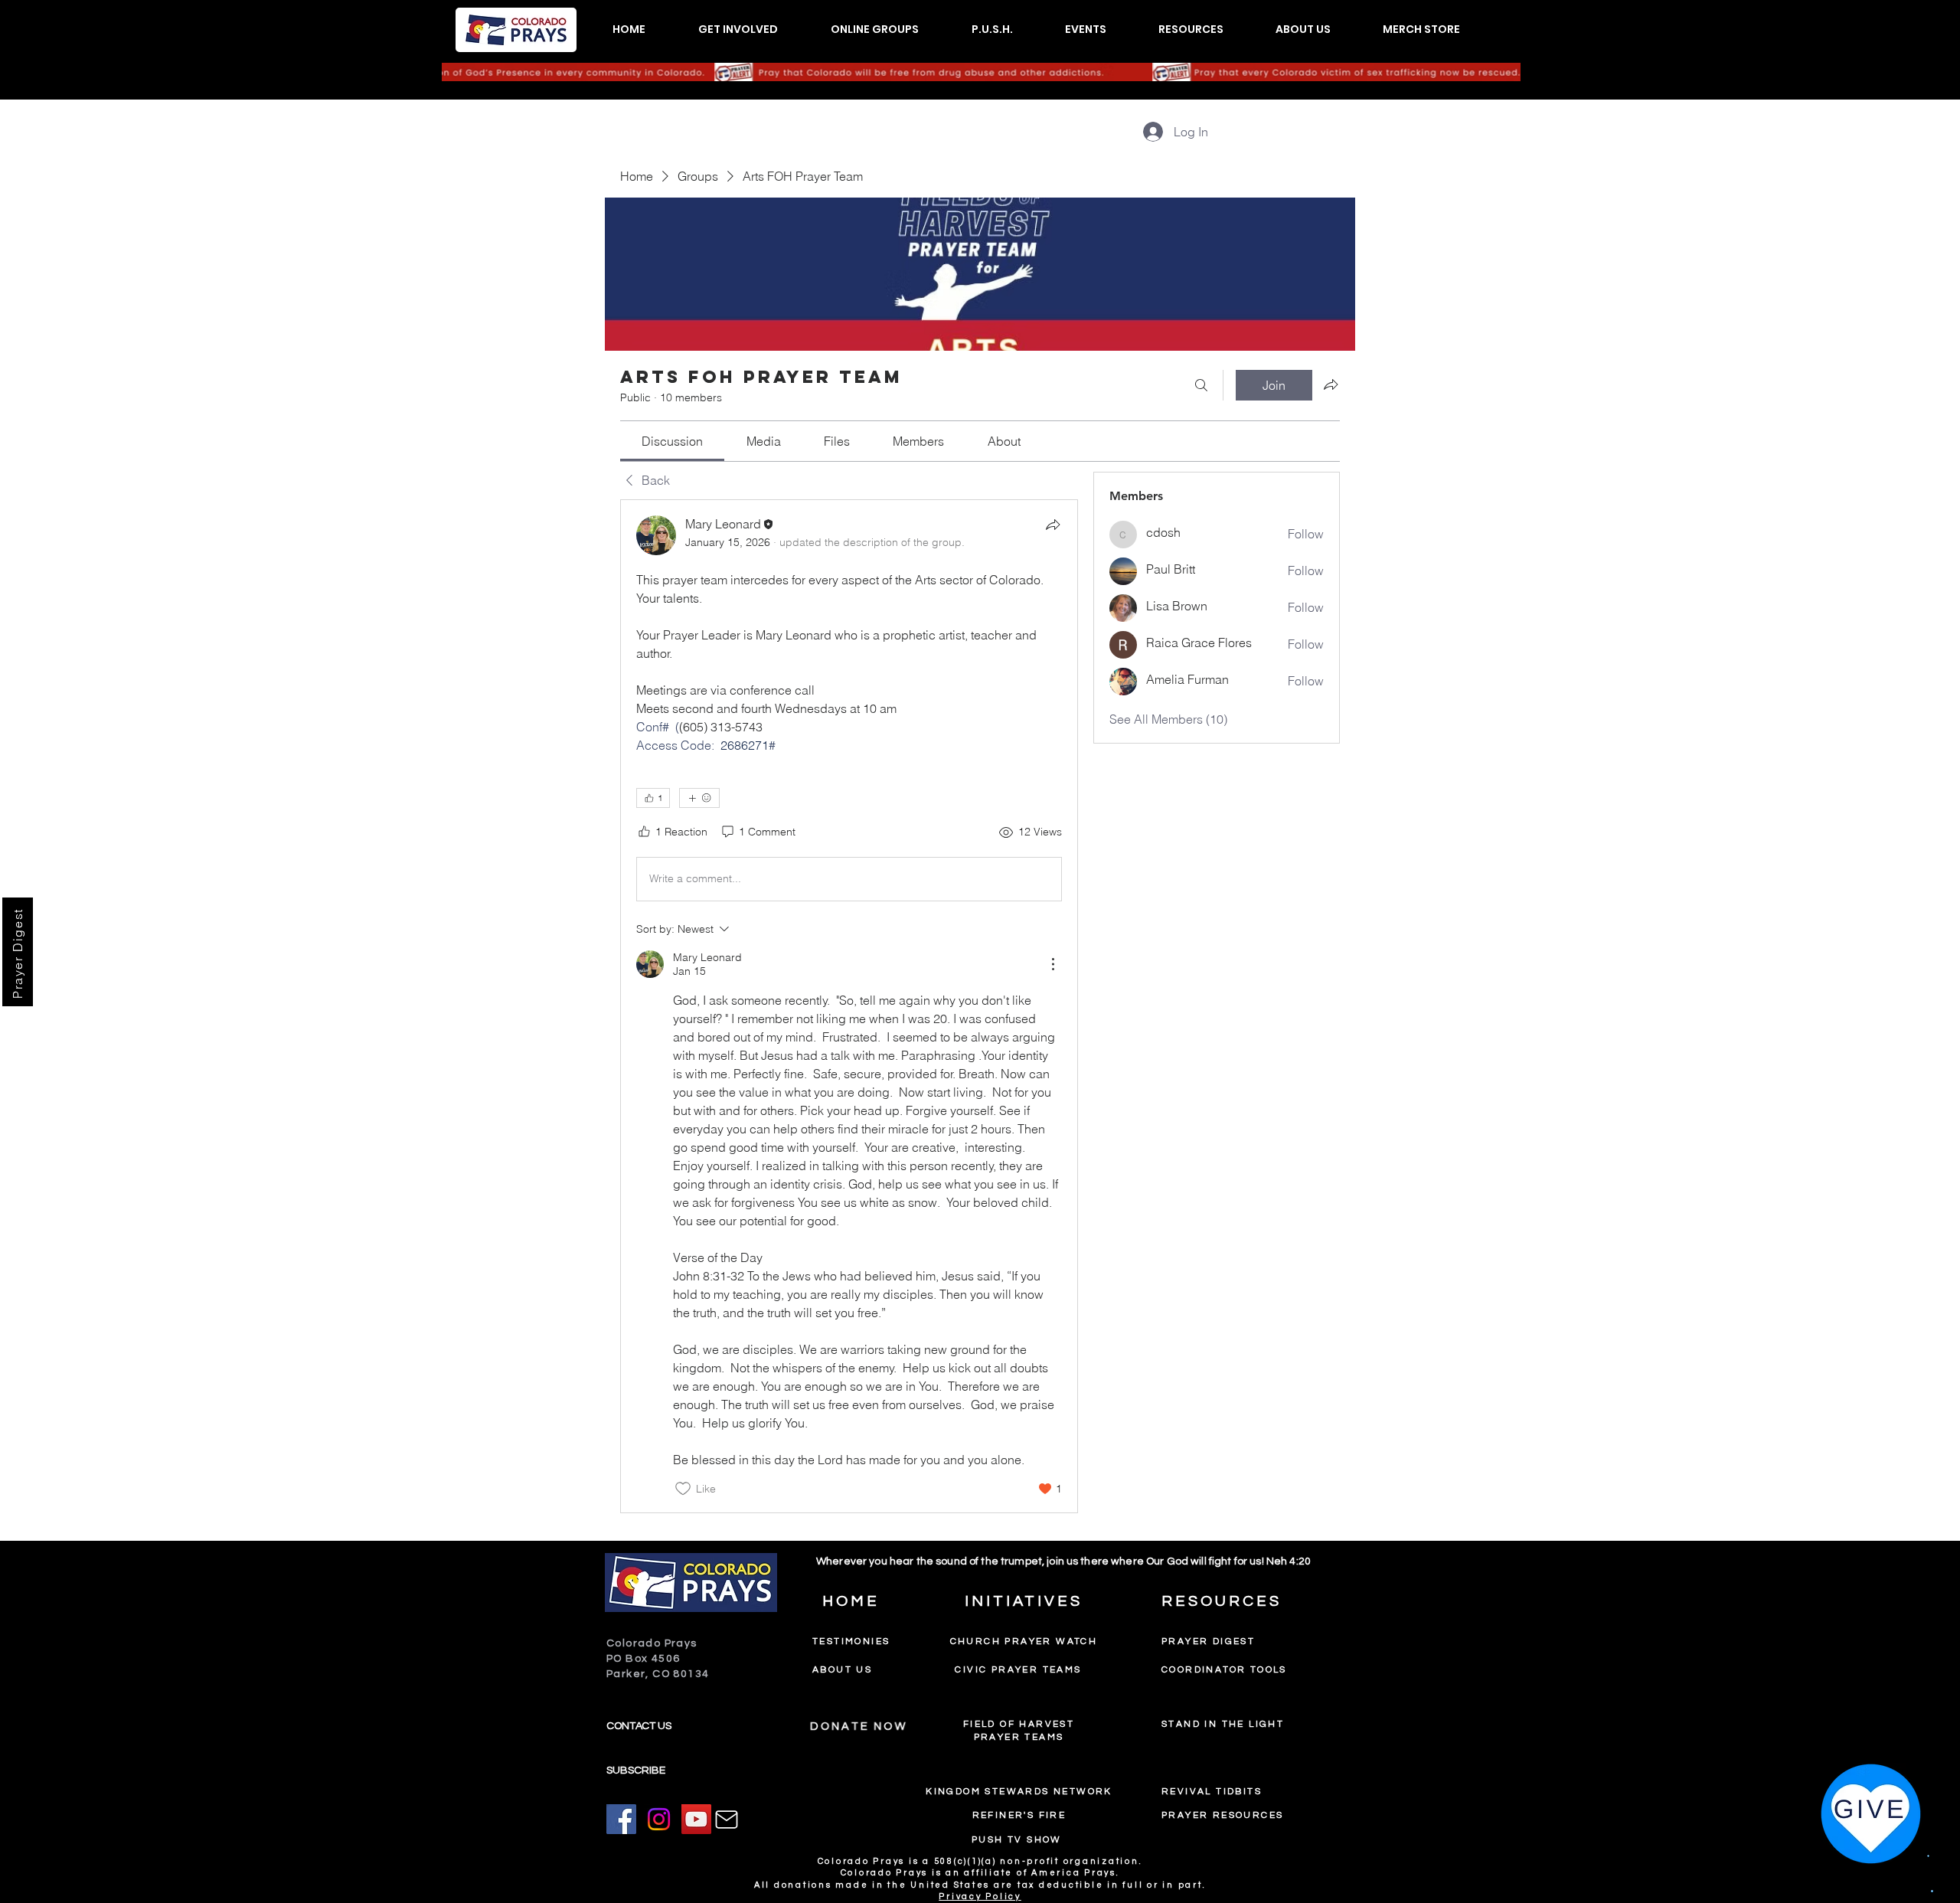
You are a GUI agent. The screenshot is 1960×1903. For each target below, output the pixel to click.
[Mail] (727, 1820)
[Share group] (1331, 384)
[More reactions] (699, 798)
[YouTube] (696, 1819)
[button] (738, 29)
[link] (672, 441)
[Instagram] (659, 1819)
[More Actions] (1053, 964)
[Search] (1201, 385)
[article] (849, 1006)
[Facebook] (621, 1819)
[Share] (1053, 525)
